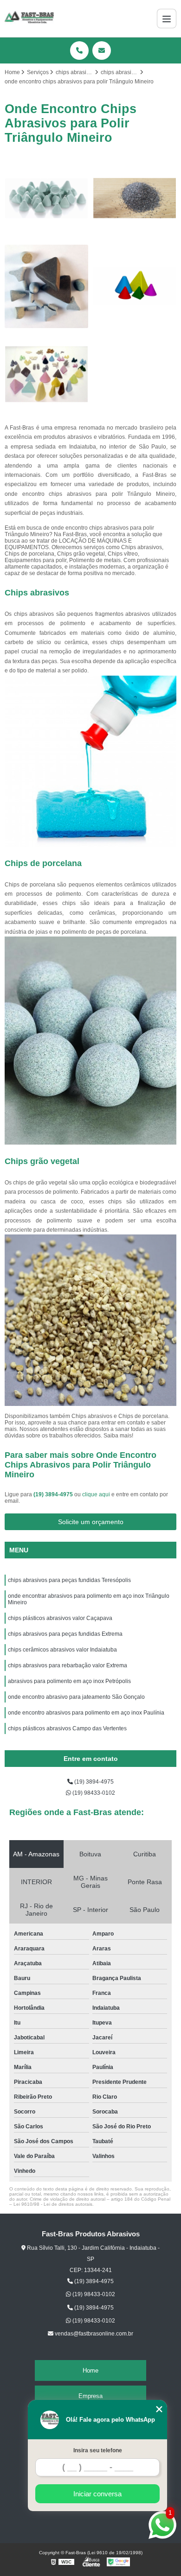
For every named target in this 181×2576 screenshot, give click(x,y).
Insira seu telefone (98, 2450)
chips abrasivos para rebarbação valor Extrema (68, 1665)
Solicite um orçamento (91, 1522)
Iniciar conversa (97, 2494)
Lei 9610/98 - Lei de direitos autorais (53, 2204)
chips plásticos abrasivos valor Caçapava (60, 1618)
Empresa (90, 2396)
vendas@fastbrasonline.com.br (93, 2334)
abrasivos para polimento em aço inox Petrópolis (70, 1681)
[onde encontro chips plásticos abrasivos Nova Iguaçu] (46, 198)
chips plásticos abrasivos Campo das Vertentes (67, 1728)
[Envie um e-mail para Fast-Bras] (102, 51)
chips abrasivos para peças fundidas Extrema (65, 1634)
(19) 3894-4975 (54, 1494)
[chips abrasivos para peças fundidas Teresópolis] (135, 286)
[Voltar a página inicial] (29, 19)
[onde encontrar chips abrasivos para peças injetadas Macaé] (46, 286)
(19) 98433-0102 (93, 1793)
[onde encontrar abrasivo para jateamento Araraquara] (135, 198)
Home (90, 2370)
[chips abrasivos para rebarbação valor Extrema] (46, 374)
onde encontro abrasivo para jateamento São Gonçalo (76, 1697)
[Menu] (167, 19)
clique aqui (96, 1494)
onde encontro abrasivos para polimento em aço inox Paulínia (86, 1713)
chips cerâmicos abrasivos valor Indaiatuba (62, 1650)
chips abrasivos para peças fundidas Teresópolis (70, 1580)
